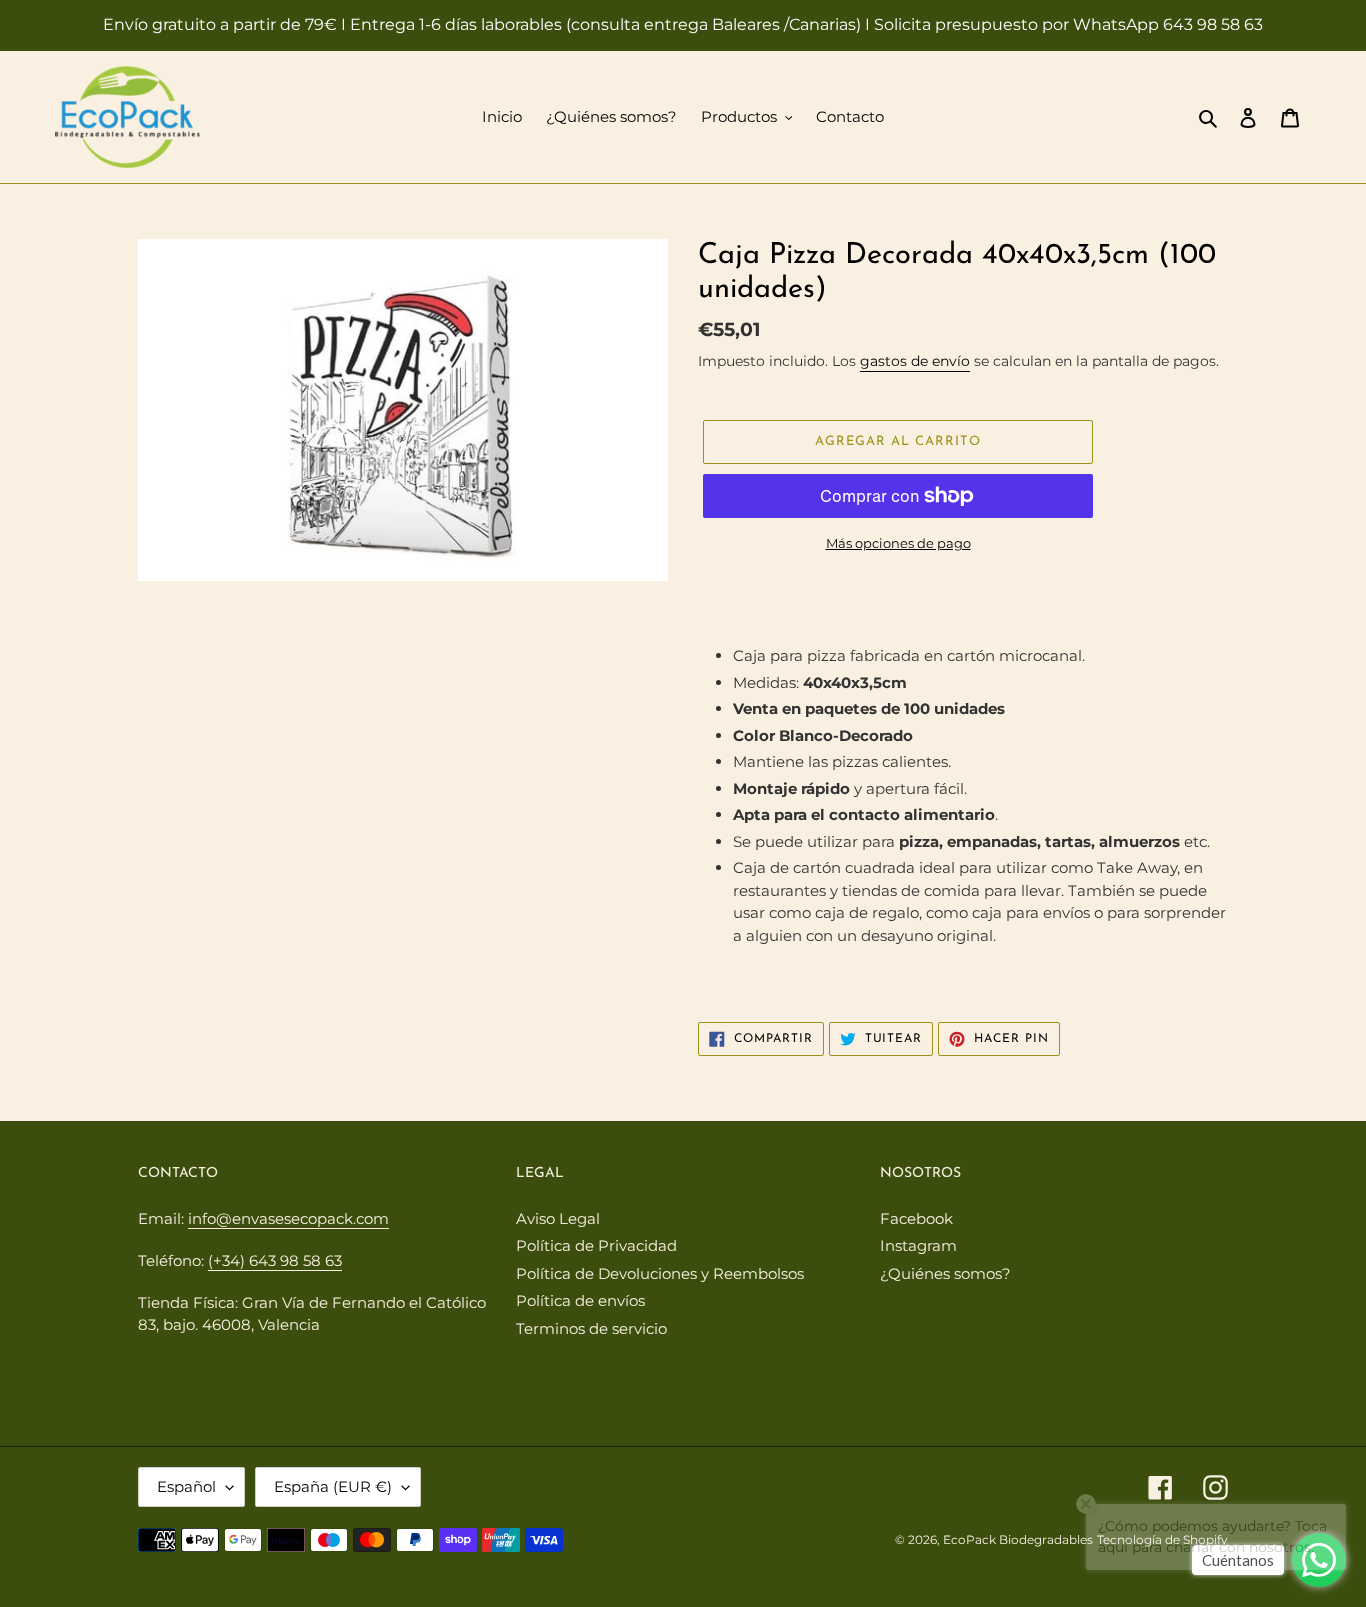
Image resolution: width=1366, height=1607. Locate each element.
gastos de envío (915, 361)
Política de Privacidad (596, 1245)
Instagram (918, 1245)
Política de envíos (580, 1300)
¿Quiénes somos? (945, 1273)
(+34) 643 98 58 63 (275, 1260)
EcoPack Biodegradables (1018, 1539)
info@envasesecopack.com (288, 1218)
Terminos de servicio (591, 1328)
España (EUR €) (333, 1486)
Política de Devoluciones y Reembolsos (660, 1273)
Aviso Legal (558, 1218)
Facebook (916, 1218)
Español (186, 1486)
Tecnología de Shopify (1162, 1539)
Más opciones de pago (898, 543)
